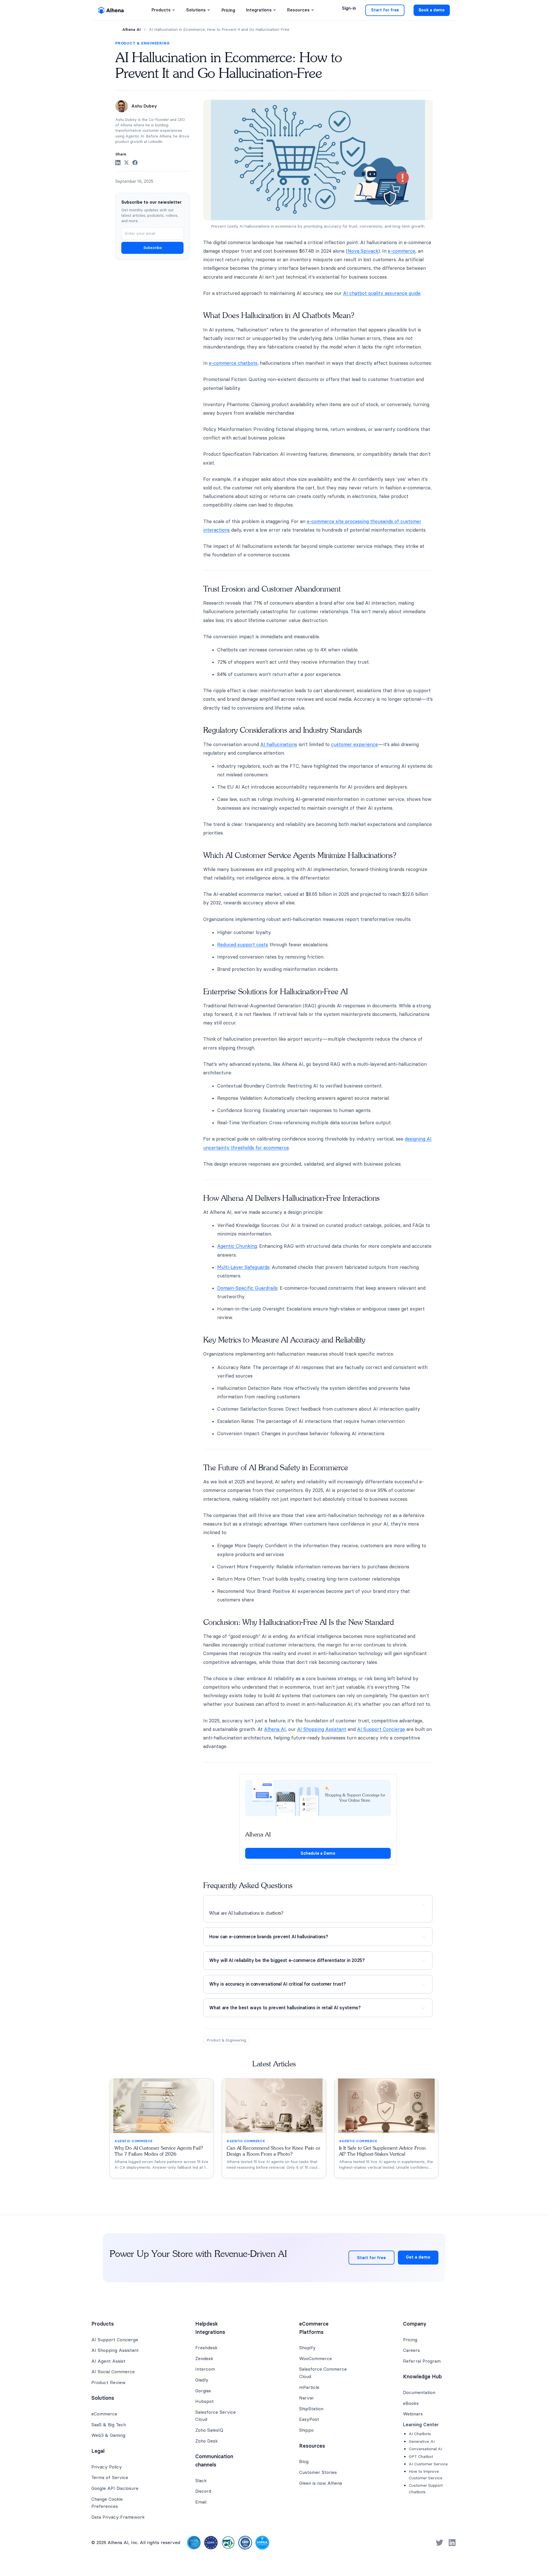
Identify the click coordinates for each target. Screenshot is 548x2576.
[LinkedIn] (452, 2543)
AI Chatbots (420, 2434)
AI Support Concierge (381, 1729)
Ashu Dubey (144, 106)
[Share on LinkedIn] (118, 163)
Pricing (228, 10)
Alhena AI (131, 30)
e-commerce (402, 251)
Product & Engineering (142, 43)
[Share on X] (126, 163)
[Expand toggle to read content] (423, 1904)
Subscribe (153, 248)
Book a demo (432, 10)
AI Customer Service (428, 2464)
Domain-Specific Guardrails (247, 1288)
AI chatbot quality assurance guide (382, 293)
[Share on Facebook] (135, 163)
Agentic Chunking (237, 1246)
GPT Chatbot (421, 2456)
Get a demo (418, 2257)
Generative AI (422, 2441)
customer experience (354, 744)
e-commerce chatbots (233, 363)
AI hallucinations (279, 744)
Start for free (385, 10)
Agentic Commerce (134, 2141)
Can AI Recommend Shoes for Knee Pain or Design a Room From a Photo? (273, 2151)
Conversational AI (425, 2449)
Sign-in (349, 8)
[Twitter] (440, 2543)
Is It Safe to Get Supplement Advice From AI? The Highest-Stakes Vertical (382, 2151)
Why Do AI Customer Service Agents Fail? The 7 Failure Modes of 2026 (159, 2151)
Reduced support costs (243, 945)
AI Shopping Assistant (322, 1729)
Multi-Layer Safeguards (243, 1267)
